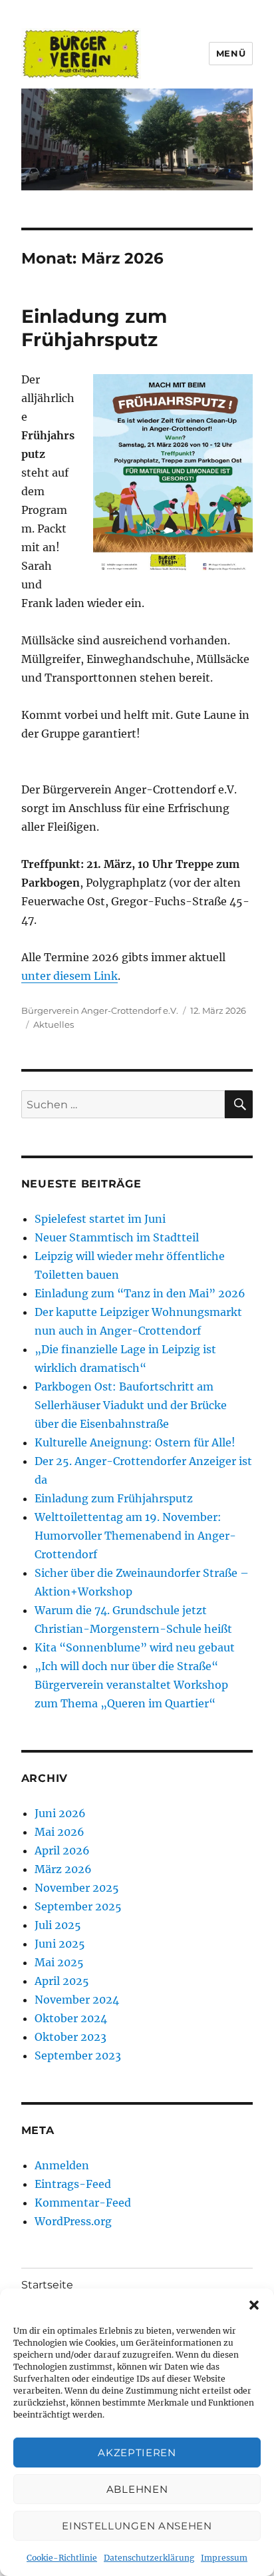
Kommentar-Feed (83, 2203)
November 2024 (77, 2000)
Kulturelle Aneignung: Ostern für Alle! (135, 1442)
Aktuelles (54, 1024)
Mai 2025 (59, 1962)
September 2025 (78, 1906)
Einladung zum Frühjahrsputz (94, 328)
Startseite (47, 2285)
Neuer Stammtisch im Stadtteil (117, 1237)
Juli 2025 (58, 1925)
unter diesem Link (69, 976)
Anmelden (62, 2165)
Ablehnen (137, 2489)
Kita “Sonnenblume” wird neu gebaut (135, 1647)
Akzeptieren (137, 2453)
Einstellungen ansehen (137, 2526)
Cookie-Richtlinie (62, 2558)
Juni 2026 (60, 1813)
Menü (231, 53)
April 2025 (62, 1981)
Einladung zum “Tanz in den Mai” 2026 (140, 1293)
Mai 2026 (60, 1832)
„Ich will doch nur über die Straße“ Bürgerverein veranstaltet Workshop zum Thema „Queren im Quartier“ (131, 1685)
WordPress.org (73, 2221)
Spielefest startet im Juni (100, 1219)
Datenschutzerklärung (149, 2558)
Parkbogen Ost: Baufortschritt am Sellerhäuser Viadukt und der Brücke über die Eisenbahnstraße (131, 1405)
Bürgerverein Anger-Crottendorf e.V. (100, 1010)
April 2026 (62, 1850)
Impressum (224, 2558)
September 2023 (78, 2055)
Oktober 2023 (70, 2037)
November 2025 (77, 1888)
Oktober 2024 (71, 2018)
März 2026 (63, 1869)
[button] (254, 2305)
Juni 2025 (60, 1944)
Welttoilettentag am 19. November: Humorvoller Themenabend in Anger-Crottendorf (135, 1536)
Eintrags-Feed (73, 2184)
